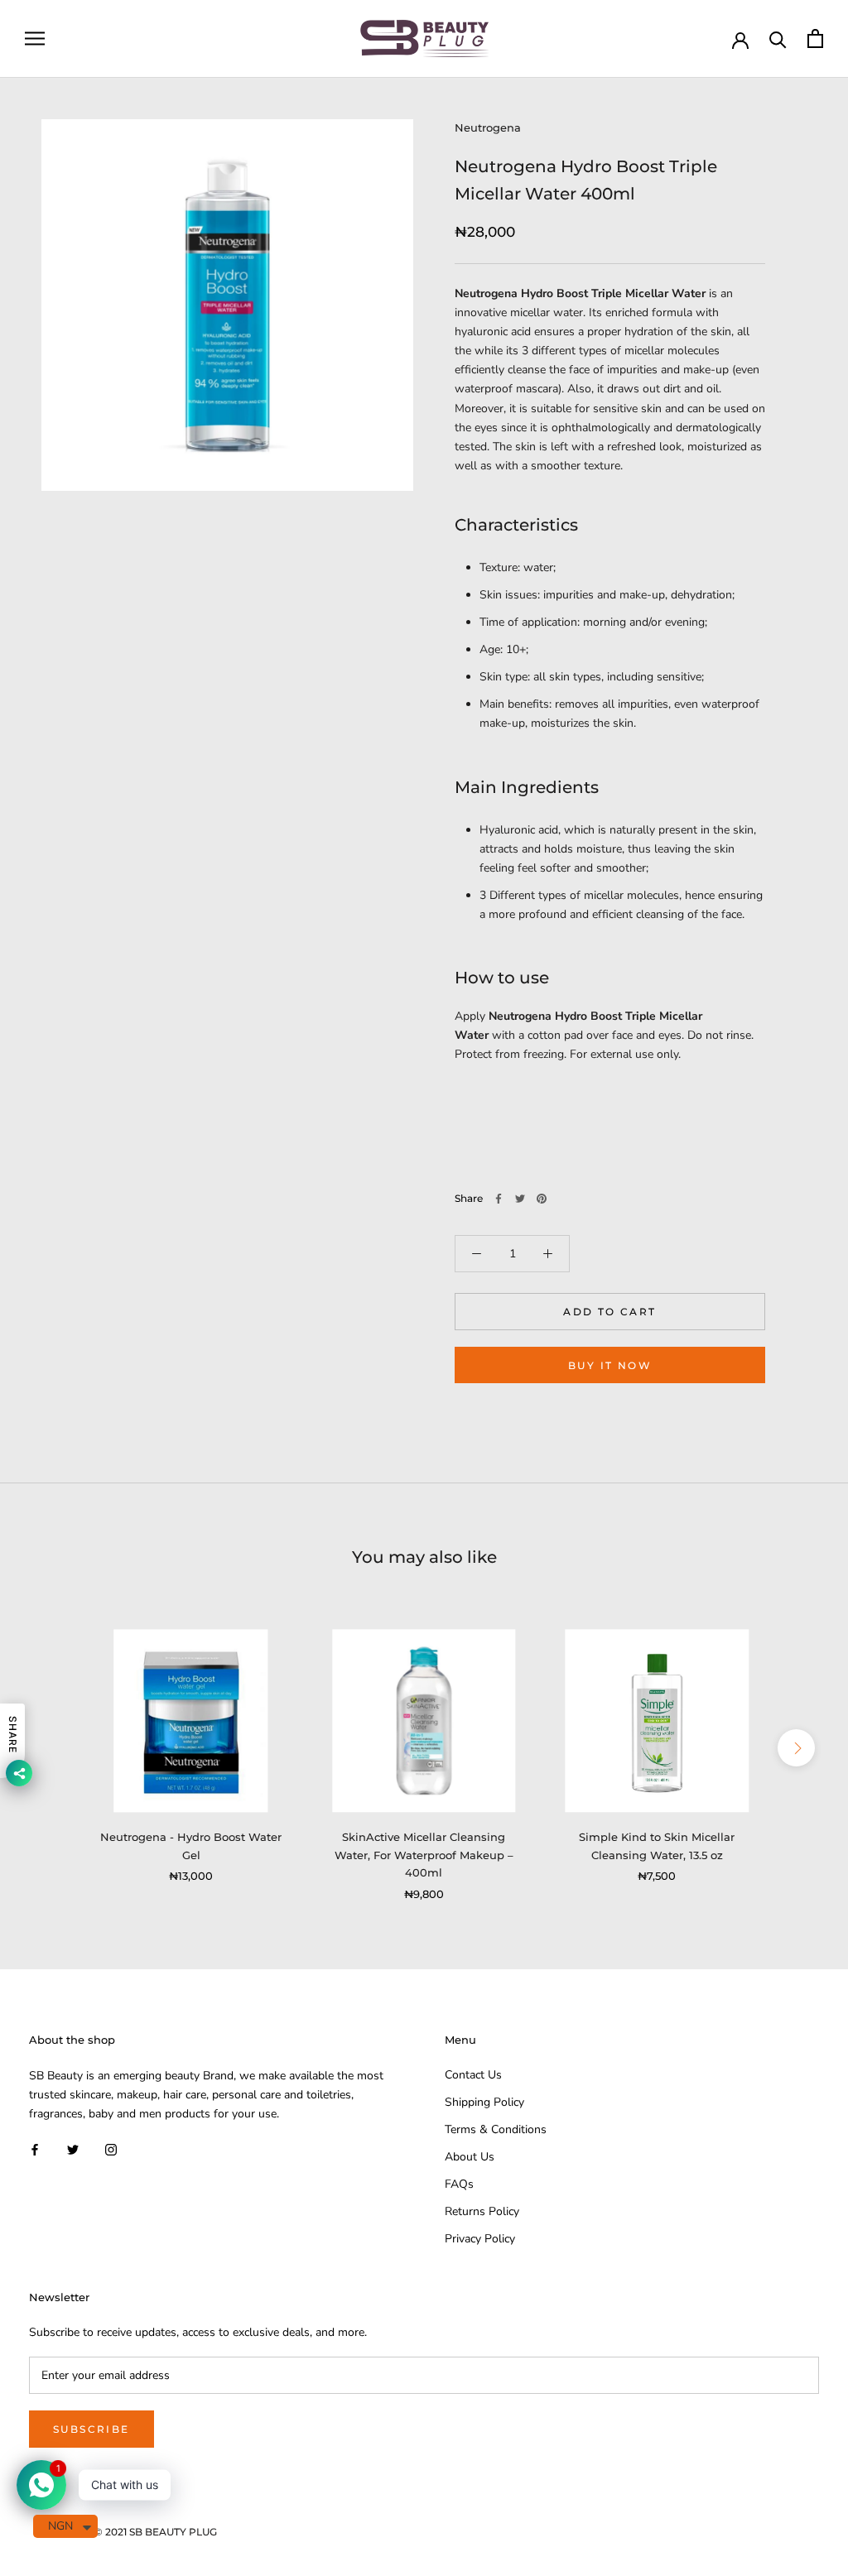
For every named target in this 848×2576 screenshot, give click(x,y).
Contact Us (473, 2075)
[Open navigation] (35, 38)
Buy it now (610, 1365)
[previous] (52, 1748)
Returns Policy (482, 2211)
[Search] (778, 38)
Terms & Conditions (496, 2129)
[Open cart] (815, 38)
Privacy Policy (480, 2239)
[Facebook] (499, 1199)
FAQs (459, 2184)
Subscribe (92, 2429)
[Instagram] (111, 2149)
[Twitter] (520, 1199)
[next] (796, 1748)
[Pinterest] (542, 1199)
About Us (470, 2157)
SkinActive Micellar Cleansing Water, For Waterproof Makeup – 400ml (424, 1855)
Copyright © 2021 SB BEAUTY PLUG (129, 2532)
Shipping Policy (484, 2102)
